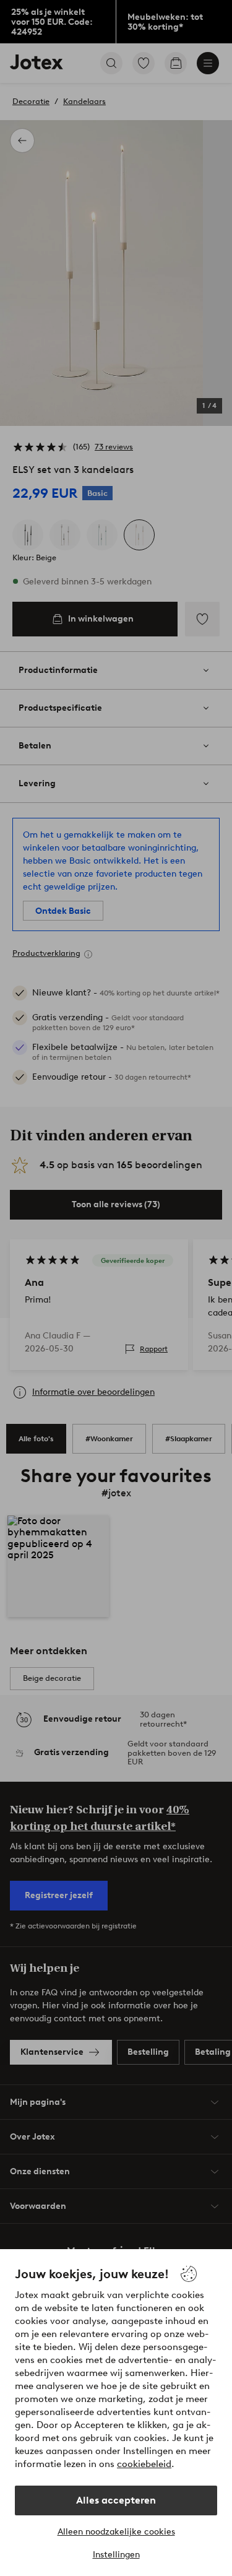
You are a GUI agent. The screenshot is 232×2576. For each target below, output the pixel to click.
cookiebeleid (144, 2464)
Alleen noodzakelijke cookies (116, 2532)
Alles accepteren (116, 2500)
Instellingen (116, 2555)
